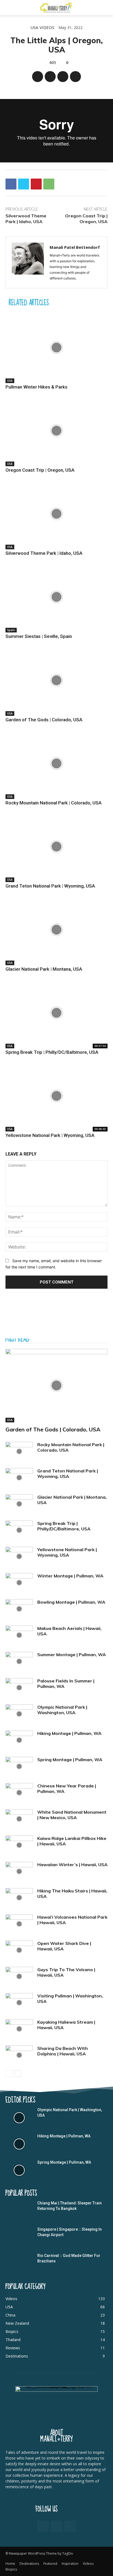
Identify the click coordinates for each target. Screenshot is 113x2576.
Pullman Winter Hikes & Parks (36, 387)
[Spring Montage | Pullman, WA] (19, 1766)
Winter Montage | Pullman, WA (70, 1576)
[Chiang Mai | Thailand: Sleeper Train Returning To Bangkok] (19, 2211)
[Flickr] (56, 2526)
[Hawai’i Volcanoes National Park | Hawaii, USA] (19, 1924)
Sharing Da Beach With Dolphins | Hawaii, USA (63, 2051)
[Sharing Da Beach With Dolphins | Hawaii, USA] (19, 2055)
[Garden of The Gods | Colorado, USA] (56, 680)
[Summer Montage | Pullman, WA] (19, 1661)
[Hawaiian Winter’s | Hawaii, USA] (19, 1871)
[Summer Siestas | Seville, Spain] (56, 597)
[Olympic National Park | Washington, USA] (19, 1714)
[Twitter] (50, 77)
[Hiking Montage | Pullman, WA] (19, 1740)
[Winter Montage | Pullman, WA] (19, 1583)
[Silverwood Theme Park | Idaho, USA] (56, 514)
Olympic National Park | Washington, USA (62, 1710)
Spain (11, 630)
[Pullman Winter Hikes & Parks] (56, 348)
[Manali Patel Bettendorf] (28, 262)
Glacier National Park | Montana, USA (44, 969)
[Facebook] (38, 77)
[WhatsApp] (75, 77)
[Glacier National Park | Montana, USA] (56, 930)
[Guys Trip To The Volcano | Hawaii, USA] (19, 1976)
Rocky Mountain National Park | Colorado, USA (53, 803)
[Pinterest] (63, 77)
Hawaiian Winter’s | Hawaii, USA (72, 1865)
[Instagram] (70, 2526)
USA (34, 27)
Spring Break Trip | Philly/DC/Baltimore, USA (52, 1052)
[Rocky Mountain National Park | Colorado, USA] (56, 763)
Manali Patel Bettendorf (75, 247)
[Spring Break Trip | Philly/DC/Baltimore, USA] (56, 1013)
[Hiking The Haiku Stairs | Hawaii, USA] (19, 1898)
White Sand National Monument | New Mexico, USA (72, 1815)
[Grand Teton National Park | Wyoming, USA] (56, 847)
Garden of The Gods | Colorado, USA (44, 720)
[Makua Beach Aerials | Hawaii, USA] (19, 1635)
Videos (47, 27)
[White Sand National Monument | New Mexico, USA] (19, 1819)
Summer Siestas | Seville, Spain (39, 636)
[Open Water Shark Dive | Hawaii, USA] (19, 1950)
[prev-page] (9, 2074)
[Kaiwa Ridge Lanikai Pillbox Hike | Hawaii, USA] (19, 1845)
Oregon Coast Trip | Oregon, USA (86, 219)
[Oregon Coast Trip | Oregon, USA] (56, 431)
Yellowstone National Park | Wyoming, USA (50, 1135)
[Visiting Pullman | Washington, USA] (19, 2003)
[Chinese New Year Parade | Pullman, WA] (19, 1793)
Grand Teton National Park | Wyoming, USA (50, 886)
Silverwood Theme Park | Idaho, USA (26, 219)
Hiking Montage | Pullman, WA (69, 1733)
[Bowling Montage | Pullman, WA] (19, 1609)
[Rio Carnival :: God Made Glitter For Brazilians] (19, 2263)
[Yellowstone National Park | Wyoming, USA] (56, 1096)
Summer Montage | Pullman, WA (72, 1655)
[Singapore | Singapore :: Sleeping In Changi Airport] (19, 2237)
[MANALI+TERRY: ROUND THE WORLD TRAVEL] (56, 7)
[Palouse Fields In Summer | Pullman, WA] (19, 1688)
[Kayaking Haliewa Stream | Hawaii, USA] (19, 2029)
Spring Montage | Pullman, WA (70, 1760)
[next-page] (18, 2074)
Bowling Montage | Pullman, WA (71, 1602)
